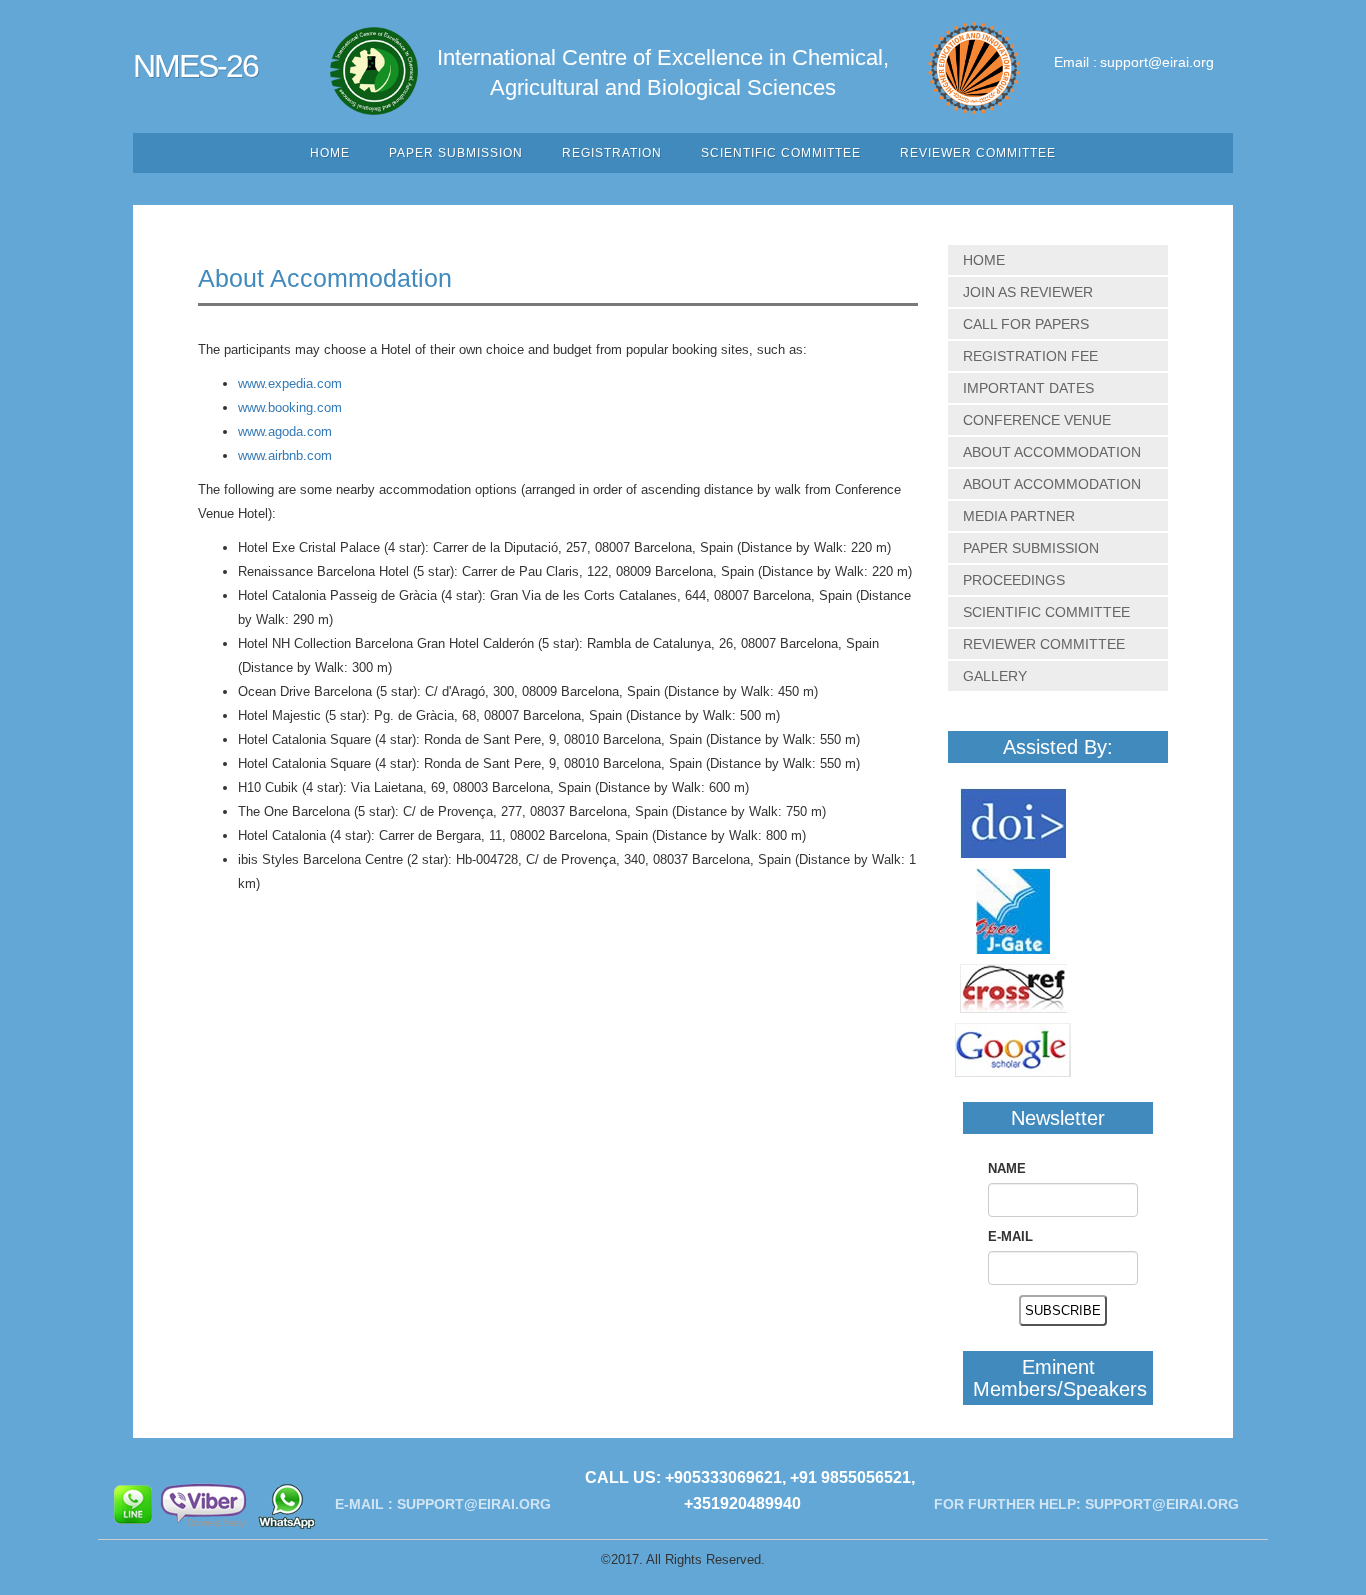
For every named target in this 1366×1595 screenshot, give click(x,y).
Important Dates (1028, 388)
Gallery (995, 676)
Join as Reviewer (1028, 292)
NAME (1007, 1168)
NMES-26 (195, 66)
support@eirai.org (1157, 62)
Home (330, 153)
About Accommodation (1052, 452)
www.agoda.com (285, 431)
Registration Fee (1030, 356)
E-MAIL (1010, 1236)
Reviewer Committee (978, 153)
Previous (1200, 35)
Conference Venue (1037, 420)
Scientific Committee (781, 153)
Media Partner (1019, 516)
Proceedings (1014, 580)
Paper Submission (456, 153)
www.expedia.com (290, 383)
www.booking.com (290, 407)
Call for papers (1026, 324)
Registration (612, 153)
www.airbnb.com (285, 455)
